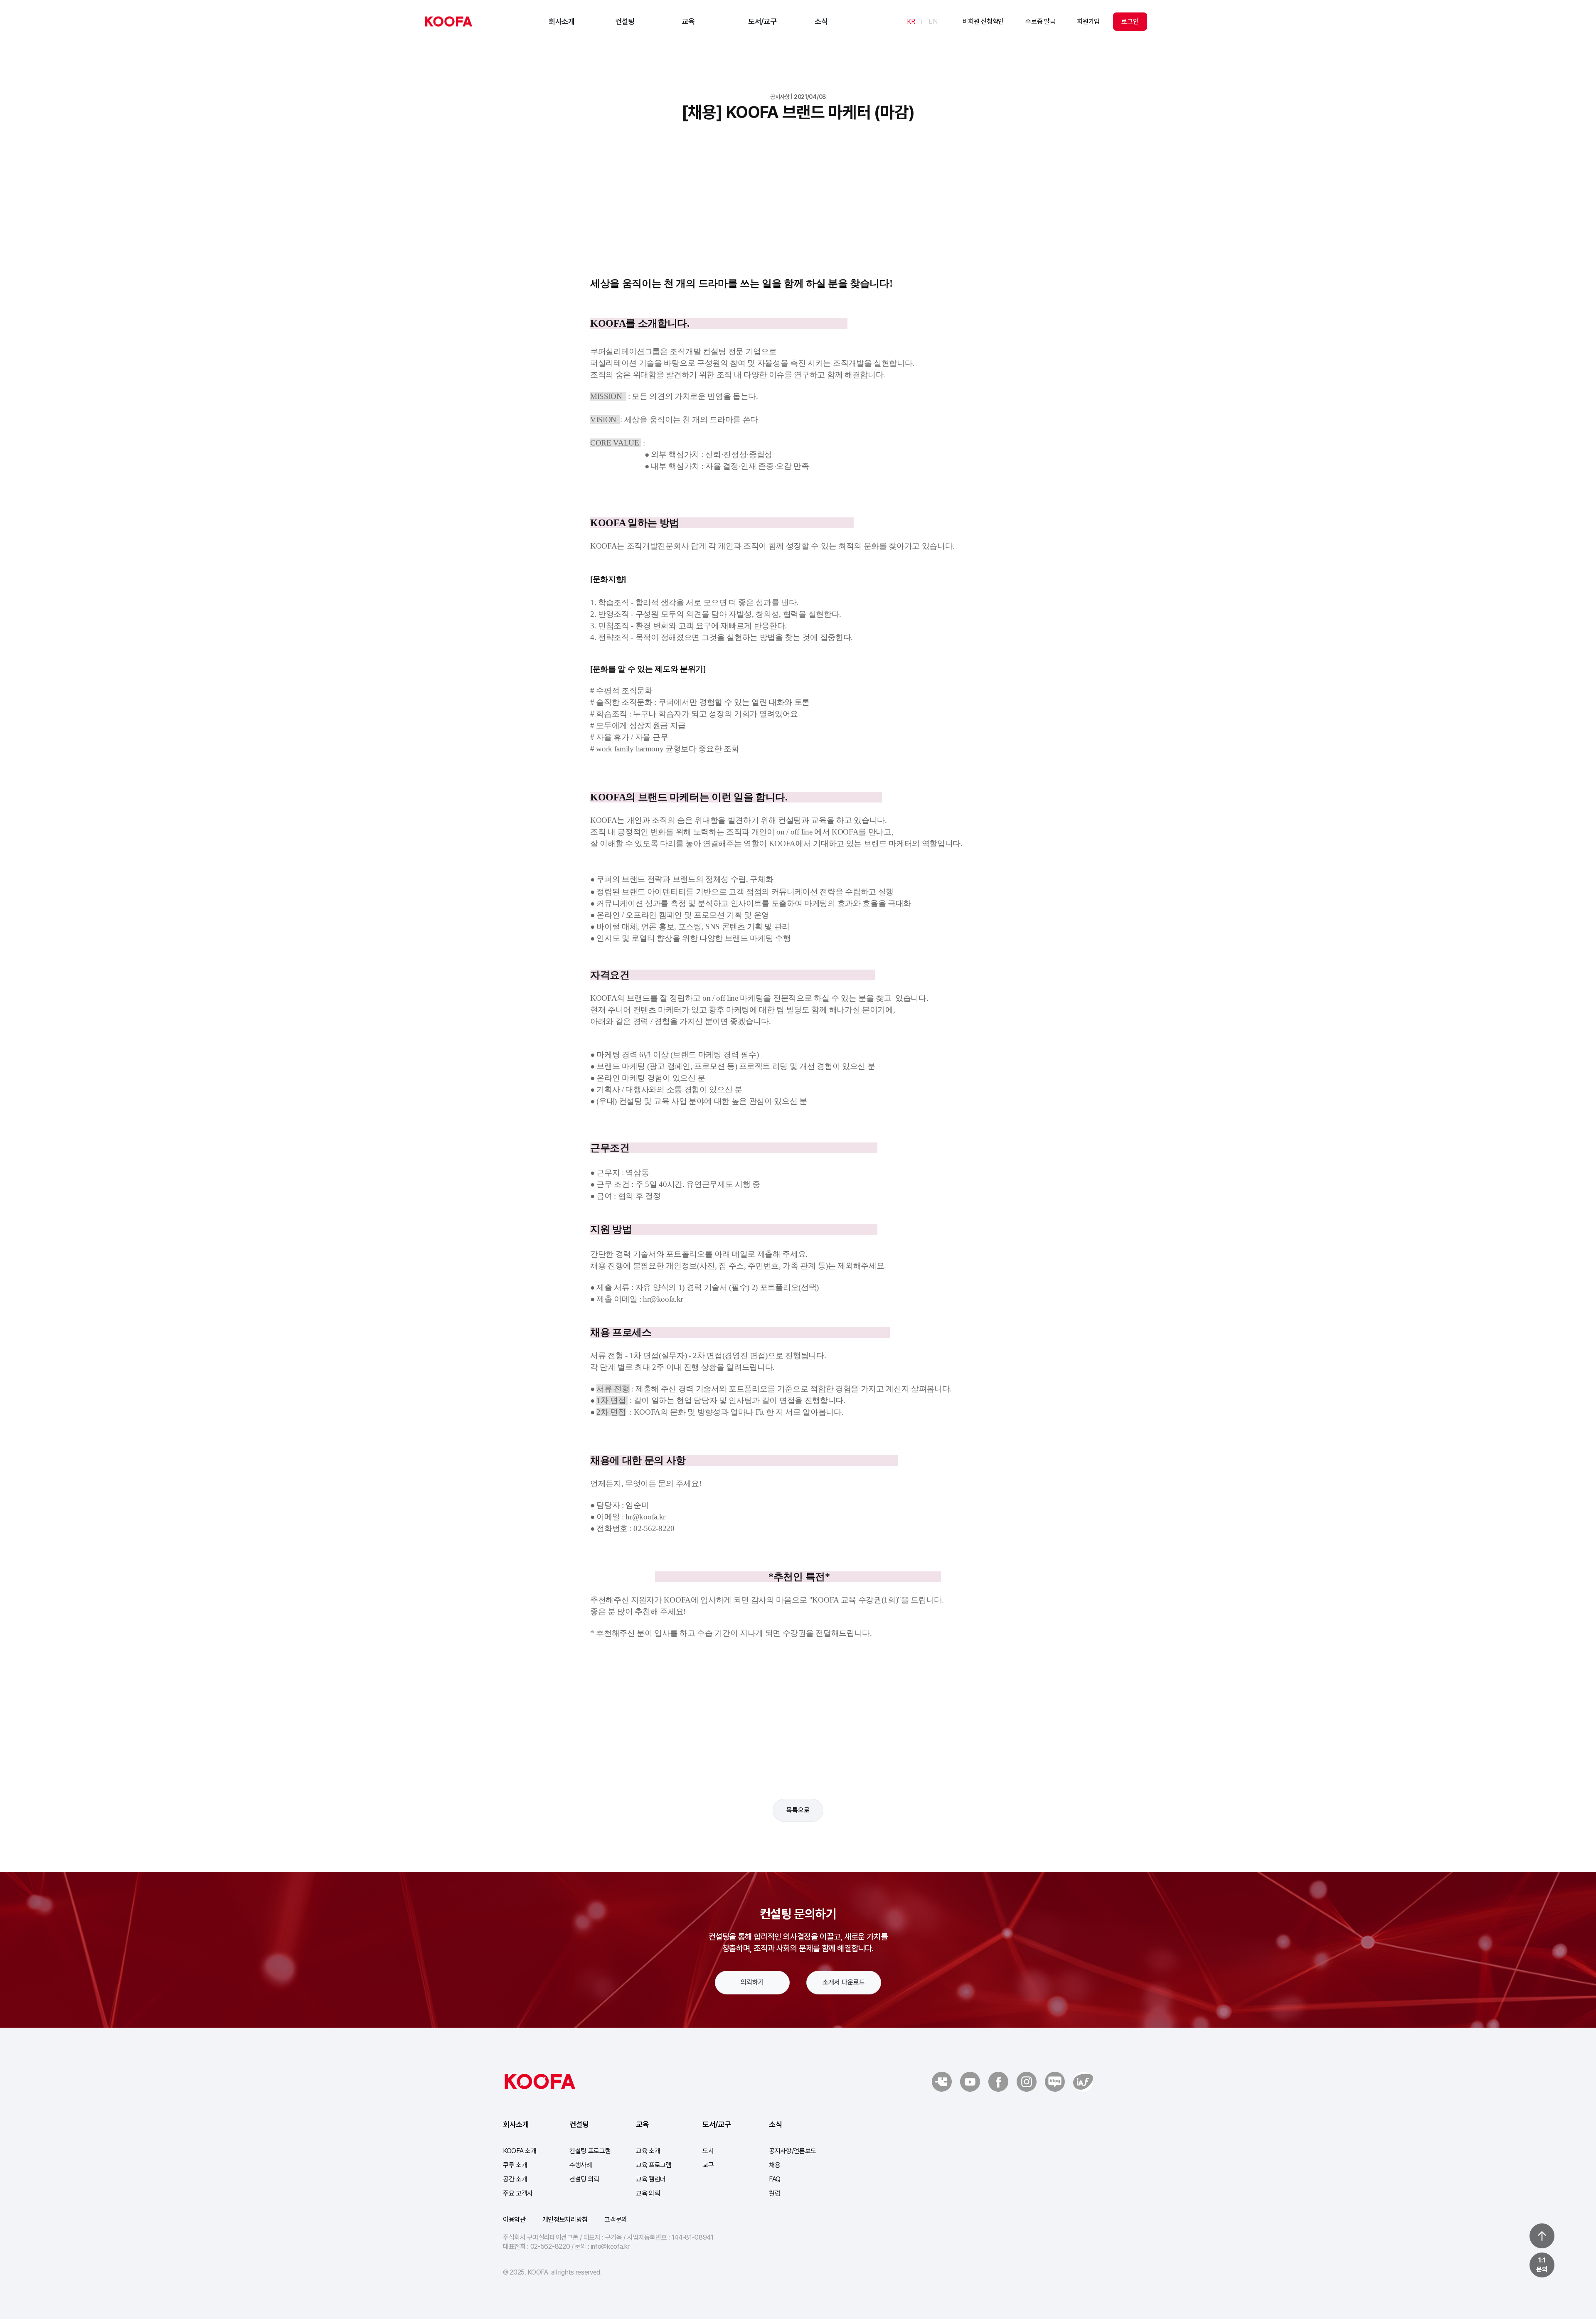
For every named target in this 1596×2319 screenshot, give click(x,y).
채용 (775, 2165)
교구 (708, 2165)
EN (933, 21)
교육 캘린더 (651, 2179)
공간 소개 (515, 2179)
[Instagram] (1027, 2082)
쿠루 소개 (515, 2165)
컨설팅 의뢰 (584, 2179)
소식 (821, 21)
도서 (708, 2151)
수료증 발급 (1040, 21)
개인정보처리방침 (565, 2219)
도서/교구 (762, 21)
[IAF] (1055, 2082)
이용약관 (514, 2219)
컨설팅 (625, 21)
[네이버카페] (942, 2082)
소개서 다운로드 (844, 1982)
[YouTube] (970, 2082)
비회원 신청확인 (983, 21)
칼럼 (775, 2193)
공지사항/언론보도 (793, 2151)
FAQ (775, 2179)
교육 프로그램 (654, 2165)
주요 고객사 (518, 2193)
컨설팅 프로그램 (590, 2151)
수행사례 (581, 2165)
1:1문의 (1542, 2265)
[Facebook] (998, 2082)
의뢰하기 (752, 1982)
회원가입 (1088, 21)
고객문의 (616, 2219)
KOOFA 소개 (520, 2151)
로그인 (1130, 21)
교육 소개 (648, 2151)
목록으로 (798, 1810)
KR (911, 21)
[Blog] (1083, 2082)
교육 (688, 21)
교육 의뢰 (648, 2193)
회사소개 (562, 21)
